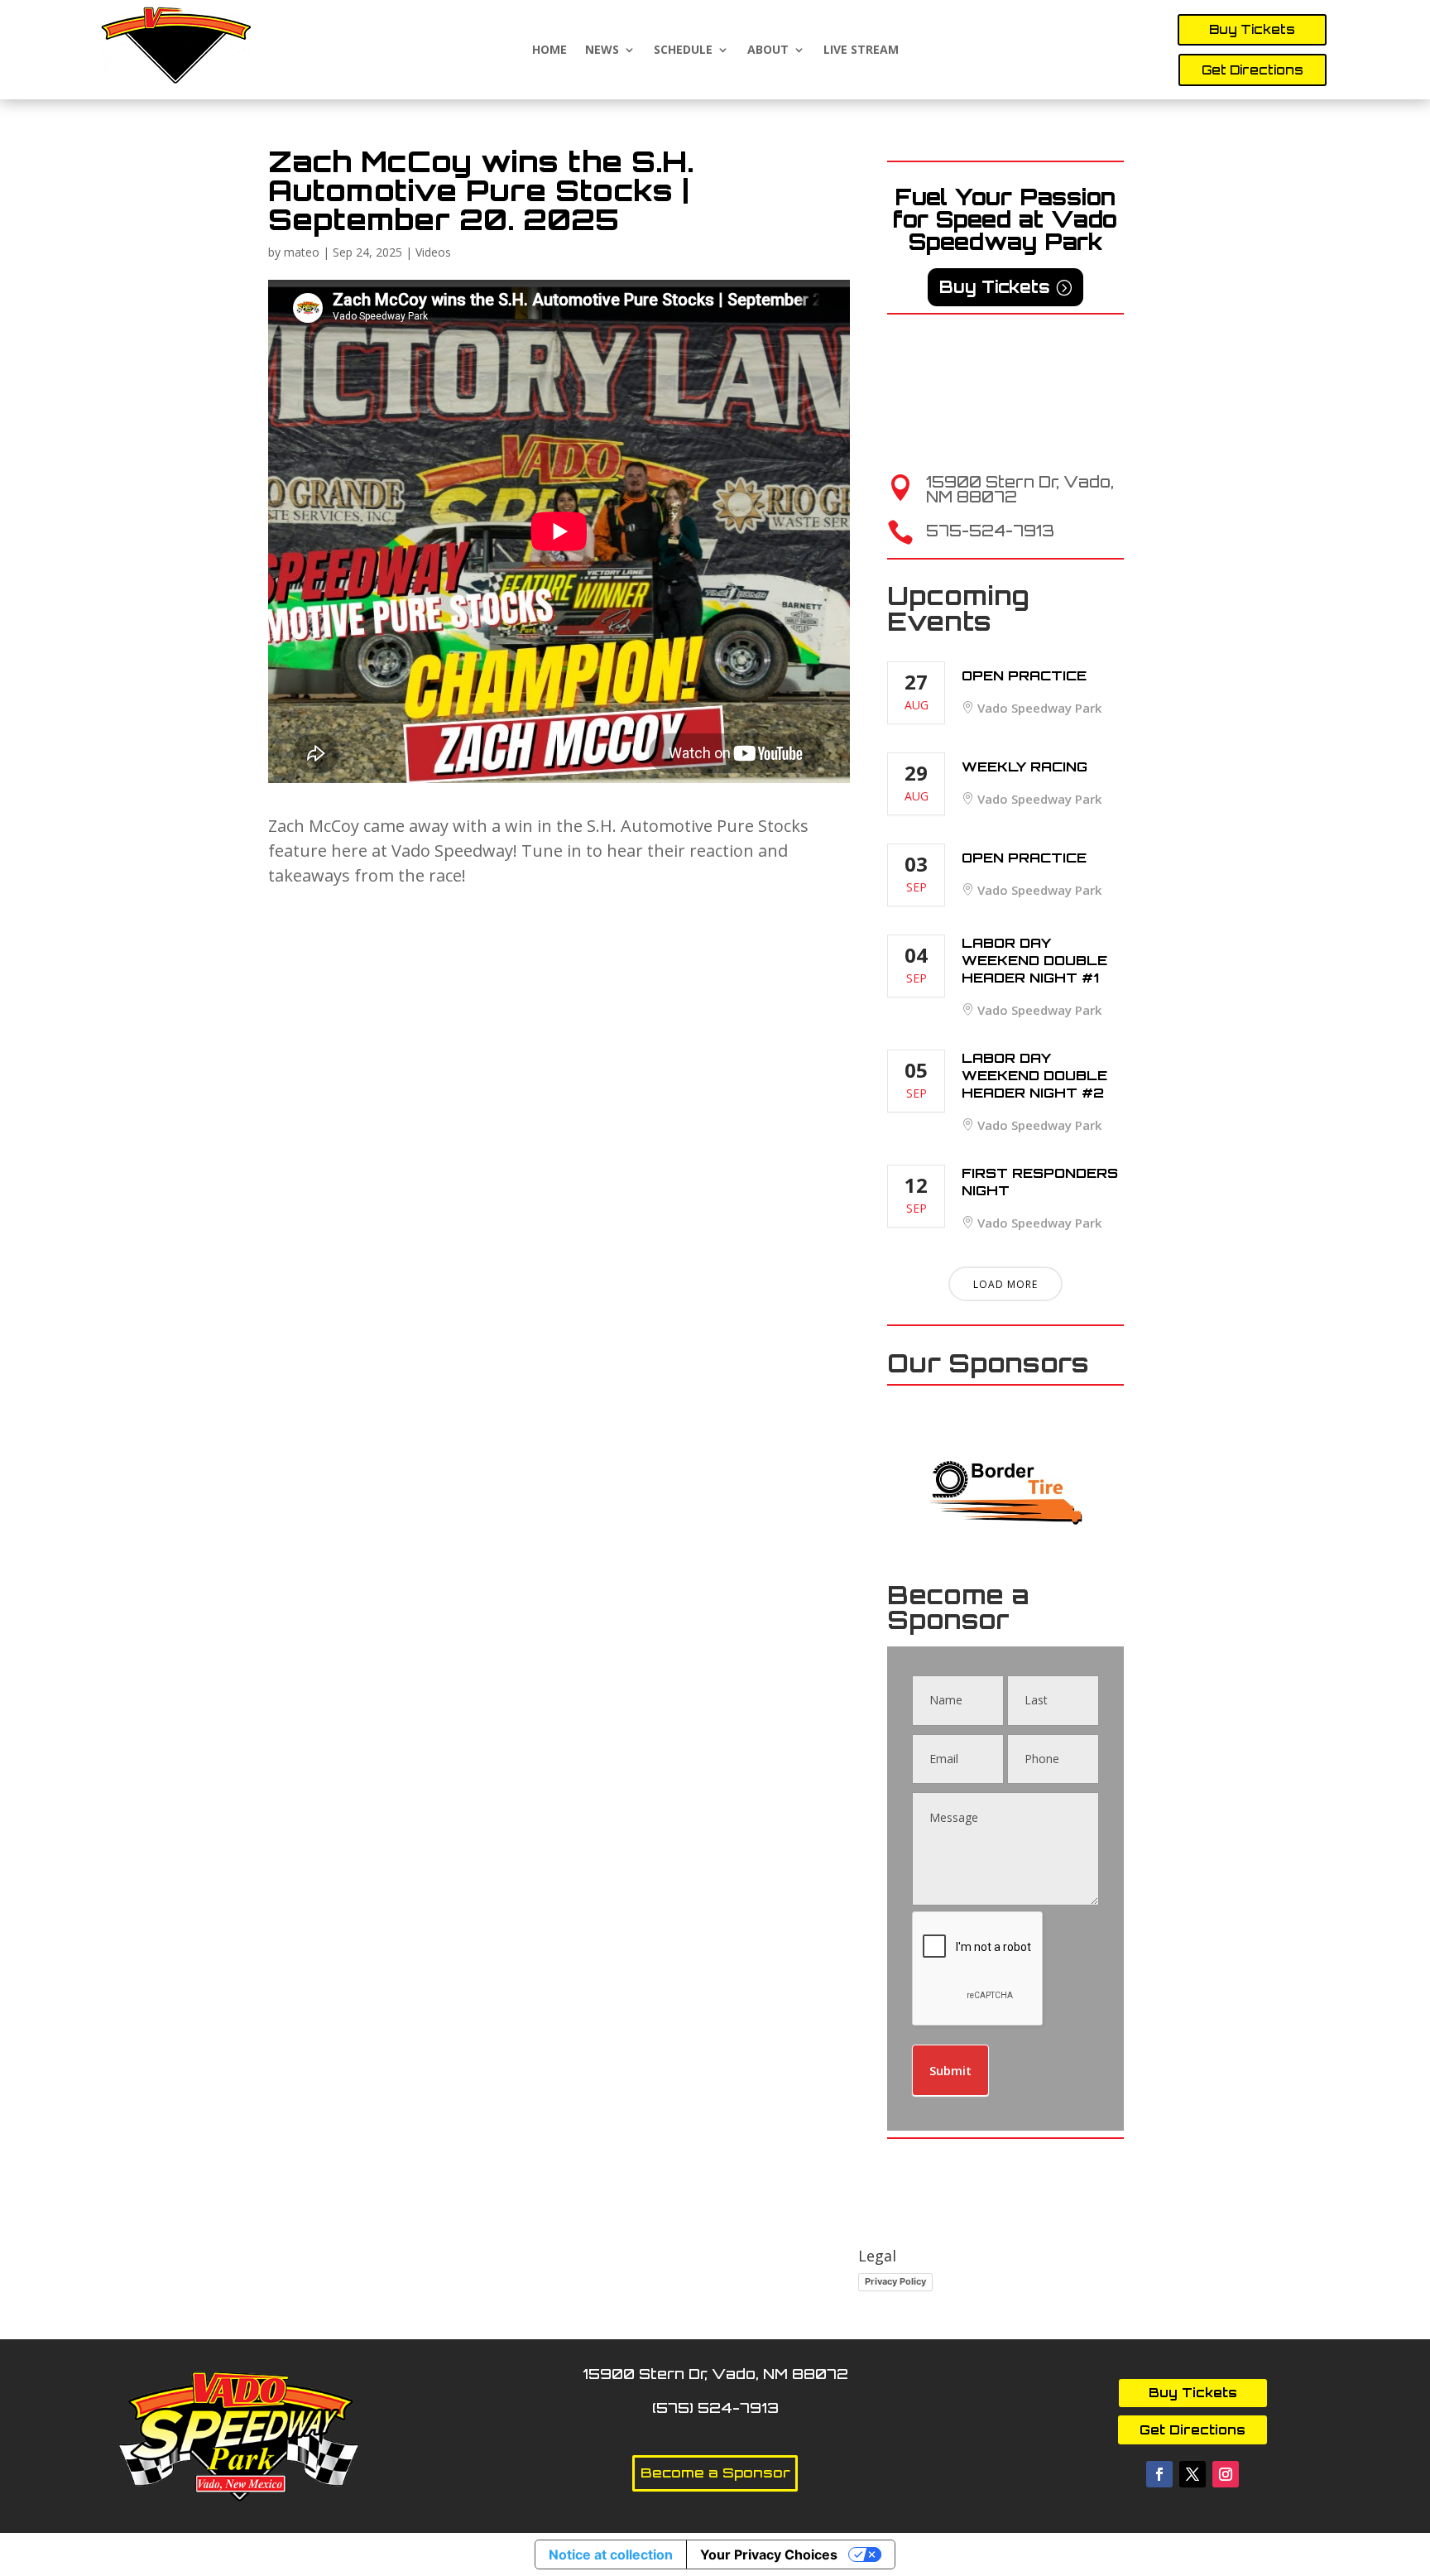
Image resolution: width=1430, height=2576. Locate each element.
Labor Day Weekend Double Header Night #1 (1034, 960)
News (602, 50)
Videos (433, 252)
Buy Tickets (1252, 29)
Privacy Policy (895, 2281)
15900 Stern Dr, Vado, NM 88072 (1020, 489)
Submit (950, 2070)
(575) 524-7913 (715, 2408)
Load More (1005, 1284)
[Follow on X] (1192, 2474)
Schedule (683, 50)
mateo (302, 252)
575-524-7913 (990, 531)
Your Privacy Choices (769, 2554)
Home (549, 50)
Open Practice (1024, 675)
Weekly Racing (1025, 767)
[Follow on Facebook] (1159, 2474)
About (768, 50)
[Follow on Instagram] (1226, 2474)
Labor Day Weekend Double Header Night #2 (1034, 1075)
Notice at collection (611, 2554)
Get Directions (1252, 70)
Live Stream (861, 50)
